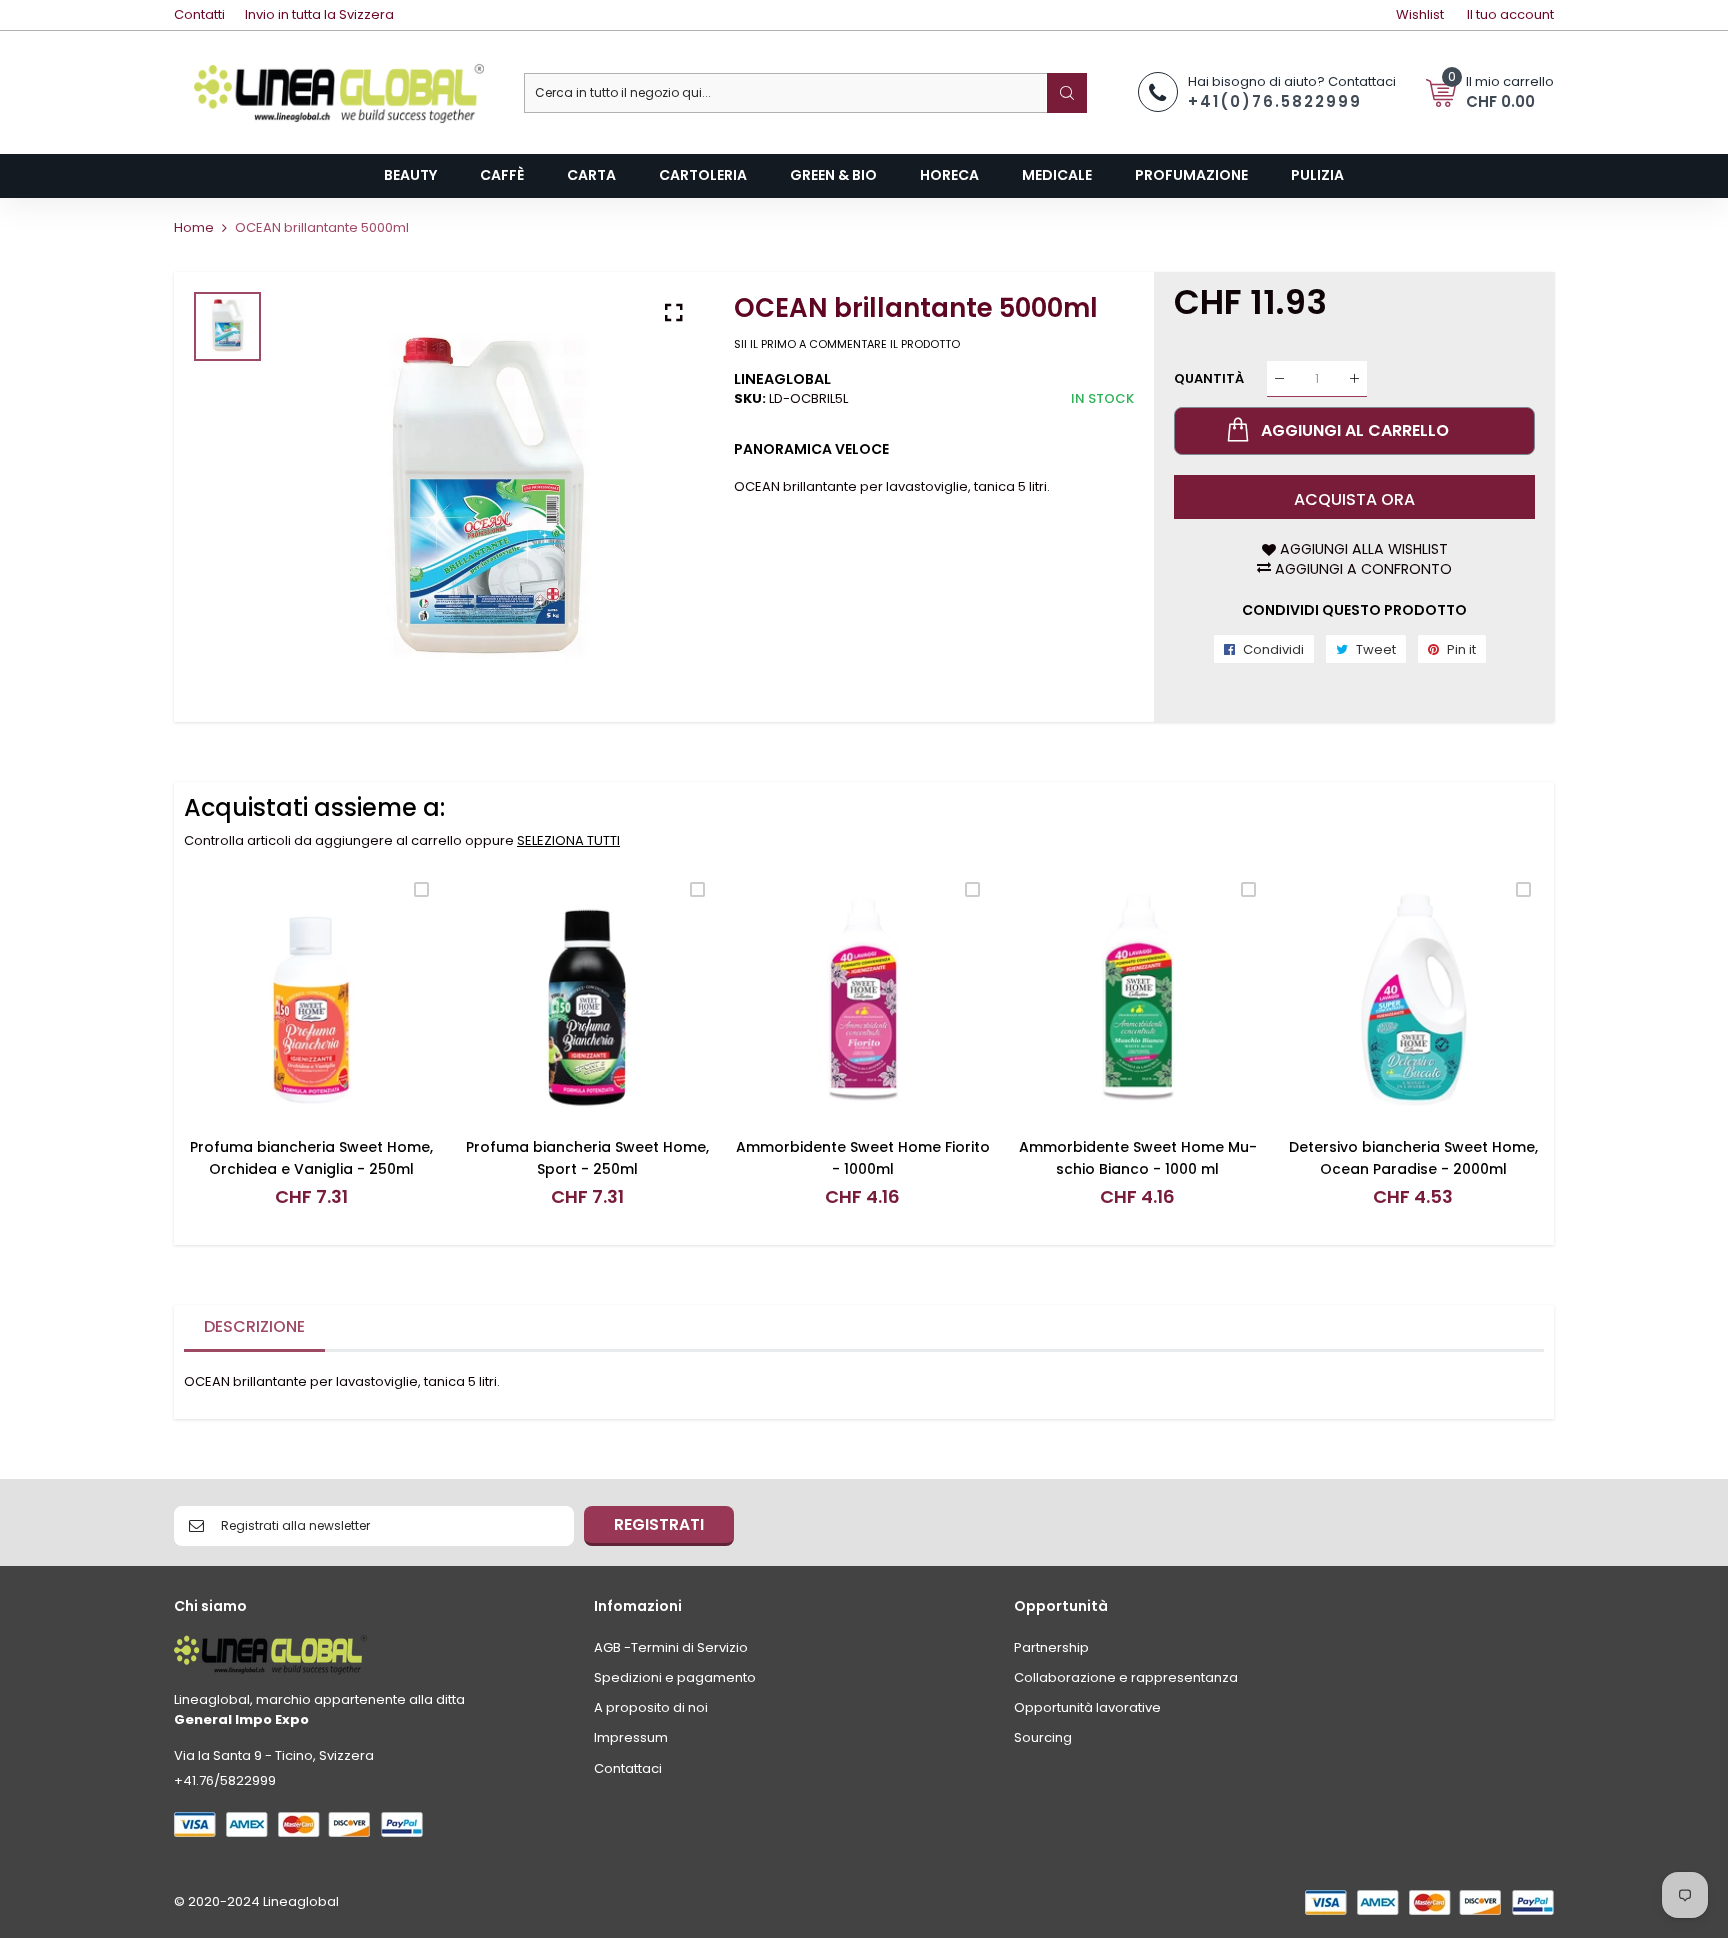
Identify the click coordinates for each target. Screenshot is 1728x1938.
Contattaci (628, 1768)
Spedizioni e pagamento (675, 1677)
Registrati (659, 1524)
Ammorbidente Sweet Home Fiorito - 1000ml (863, 1158)
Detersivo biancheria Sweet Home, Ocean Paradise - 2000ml (1413, 1158)
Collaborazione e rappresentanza (1126, 1677)
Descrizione (254, 1326)
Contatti (199, 14)
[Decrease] (1279, 378)
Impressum (631, 1737)
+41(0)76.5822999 (1275, 101)
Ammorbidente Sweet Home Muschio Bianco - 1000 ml (1138, 1158)
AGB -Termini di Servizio (671, 1647)
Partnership (1051, 1647)
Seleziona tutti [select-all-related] (568, 840)
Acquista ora (1354, 499)
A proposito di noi (651, 1707)
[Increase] (1354, 378)
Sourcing (1043, 1737)
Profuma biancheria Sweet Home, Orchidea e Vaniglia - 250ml (311, 1158)
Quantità (1209, 378)
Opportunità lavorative (1087, 1707)
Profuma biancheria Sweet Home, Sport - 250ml (587, 1158)
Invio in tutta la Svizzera (319, 14)
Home (194, 227)
